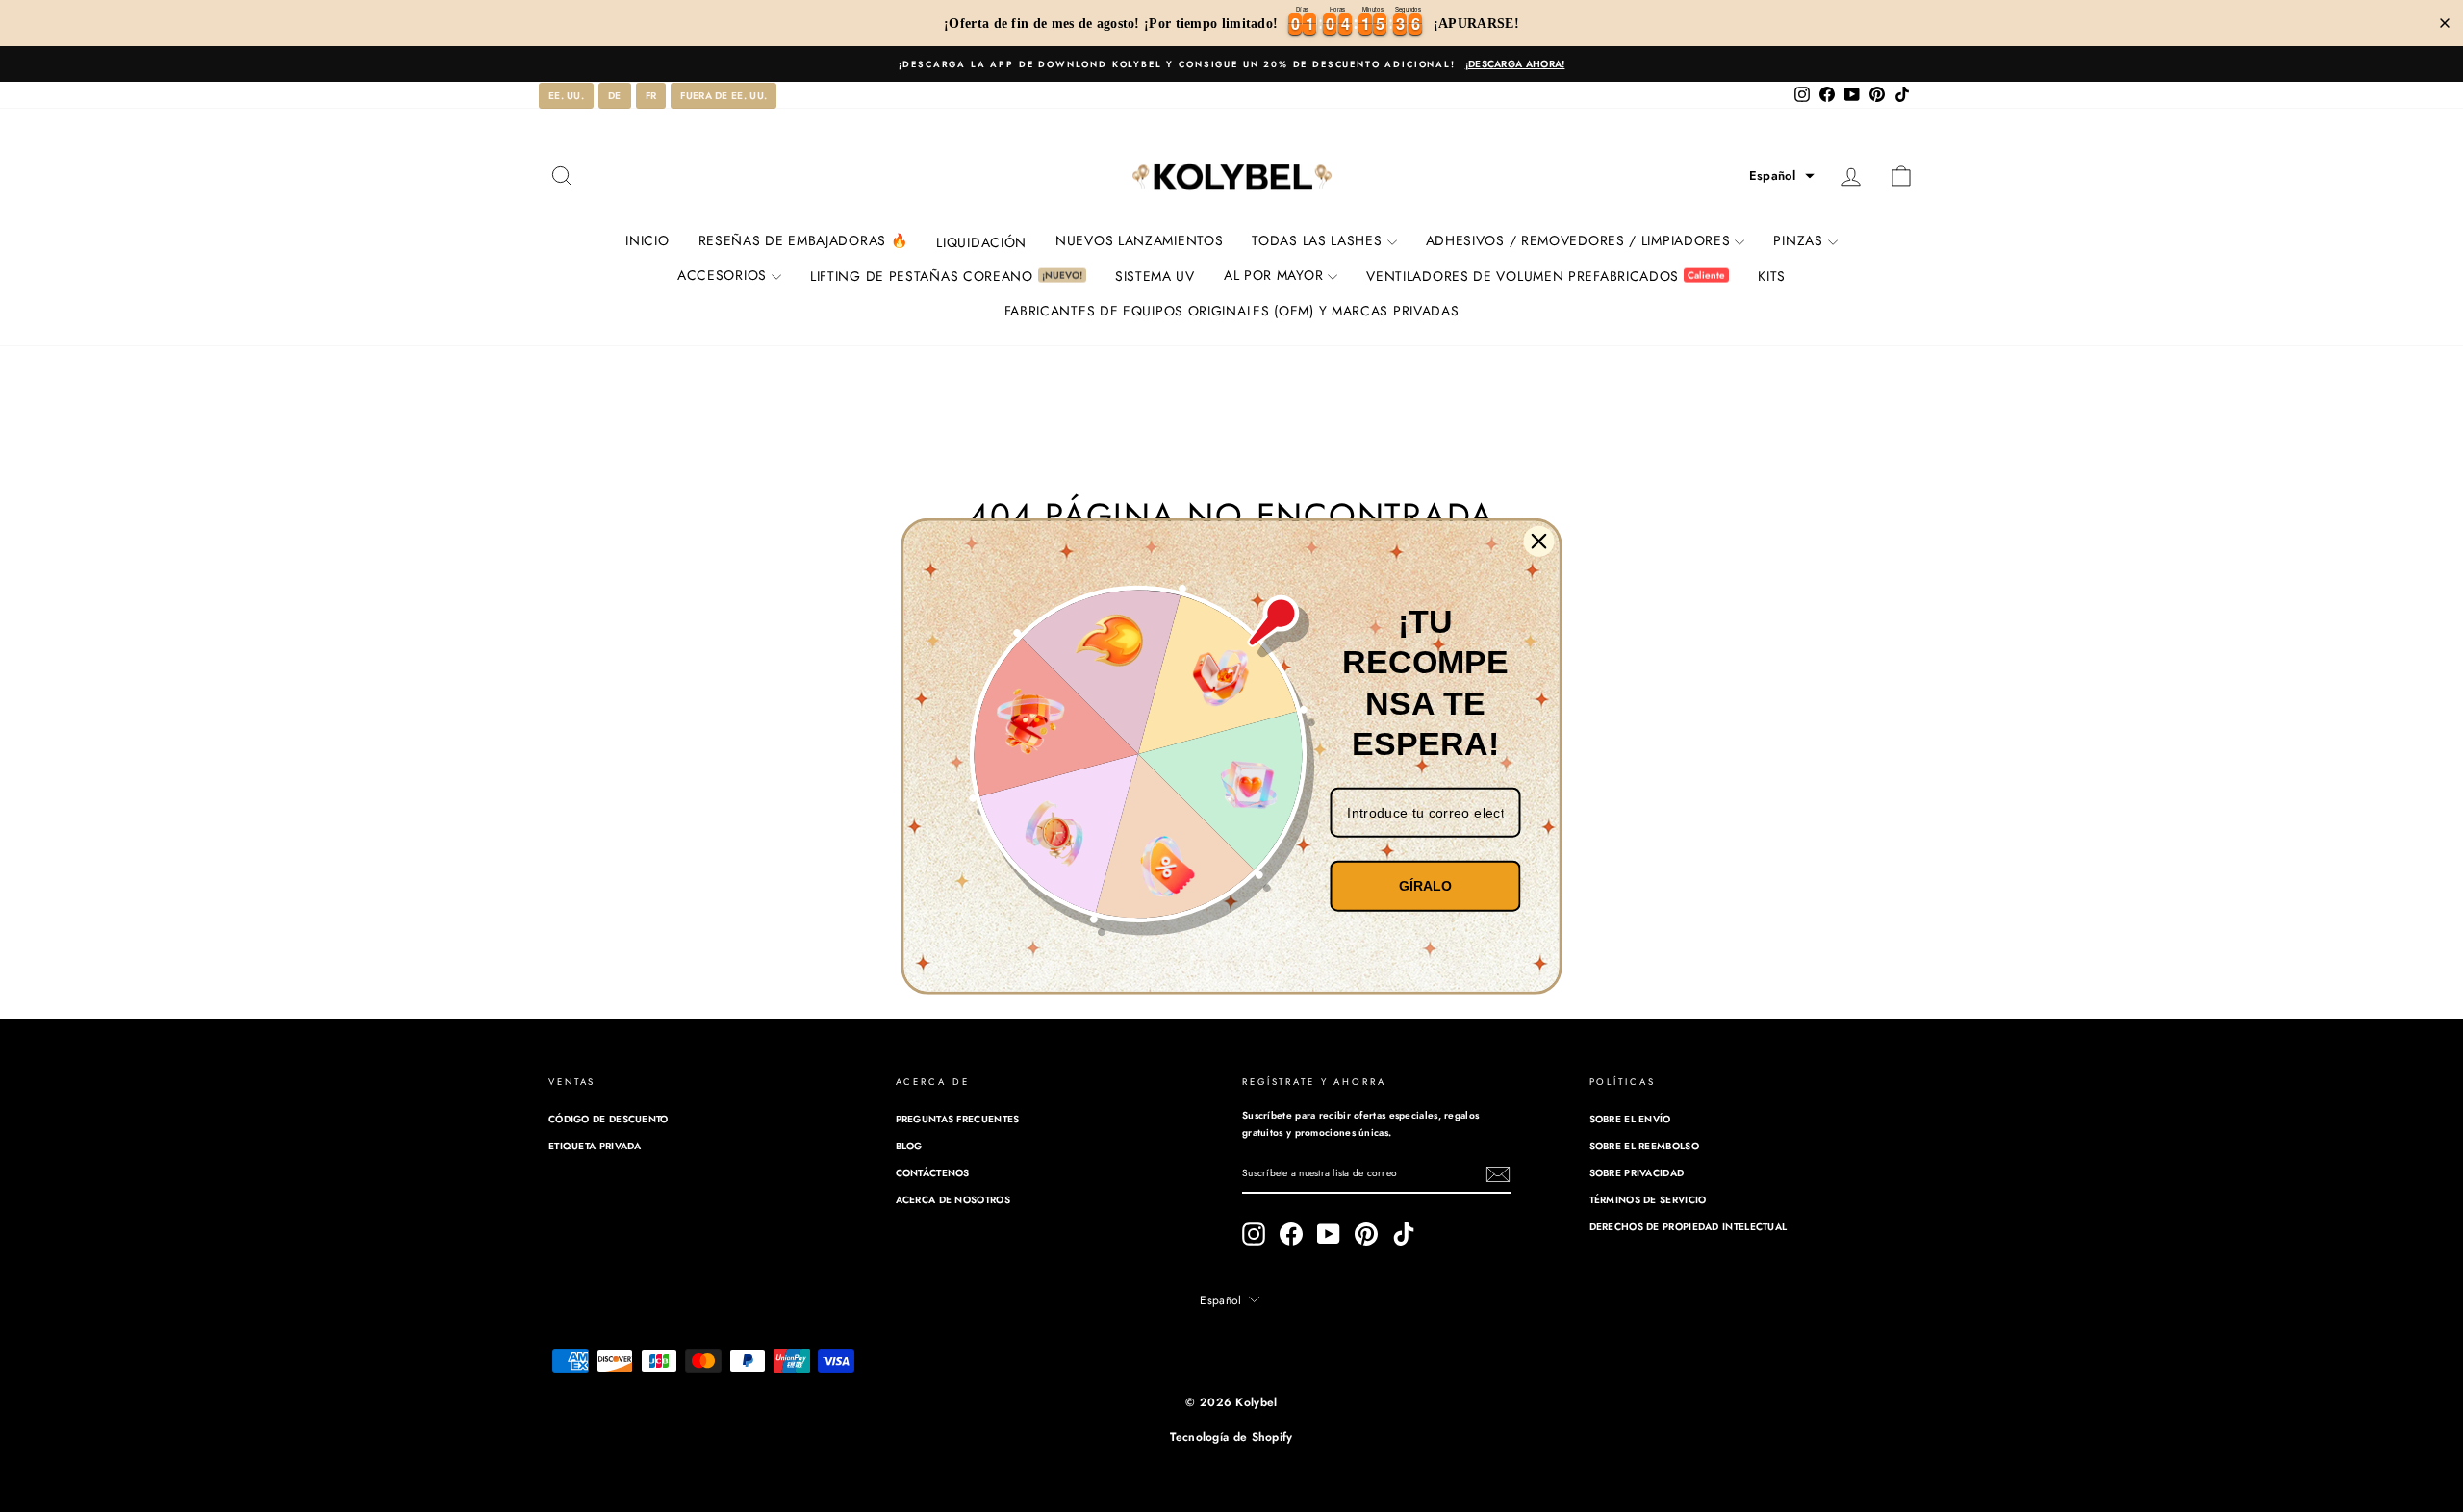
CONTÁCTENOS (933, 1173)
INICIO (647, 240)
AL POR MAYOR (1273, 275)
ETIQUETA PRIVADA (595, 1146)
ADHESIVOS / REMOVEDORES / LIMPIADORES (1578, 240)
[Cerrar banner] (2445, 23)
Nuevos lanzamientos (1139, 240)
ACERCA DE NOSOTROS (953, 1200)
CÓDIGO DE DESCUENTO (609, 1119)
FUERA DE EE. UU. (724, 96)
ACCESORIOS (722, 275)
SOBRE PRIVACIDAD (1637, 1173)
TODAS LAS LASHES (1317, 240)
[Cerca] (1539, 542)
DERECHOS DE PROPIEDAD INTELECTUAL (1689, 1227)
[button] (1782, 176)
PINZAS (1798, 240)
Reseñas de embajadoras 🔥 (803, 240)
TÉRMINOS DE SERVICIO (1648, 1200)
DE (615, 96)
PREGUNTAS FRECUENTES (958, 1119)
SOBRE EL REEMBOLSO (1644, 1146)
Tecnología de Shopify (1231, 1437)
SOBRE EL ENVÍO (1630, 1119)
